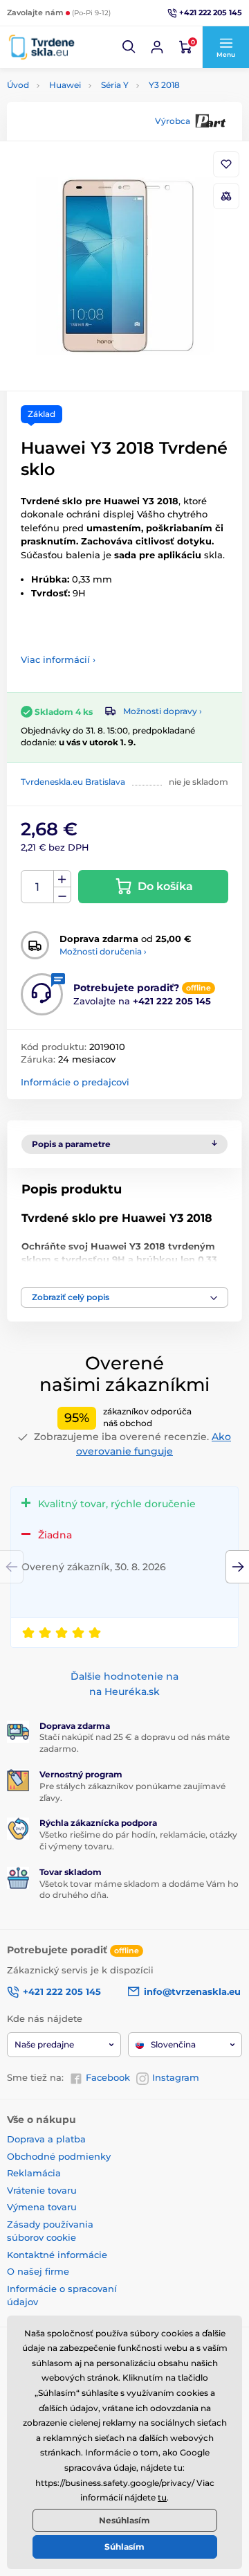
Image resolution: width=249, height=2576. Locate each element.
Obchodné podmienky (59, 2156)
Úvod (18, 85)
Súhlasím (124, 2547)
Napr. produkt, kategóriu (95, 115)
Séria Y (115, 85)
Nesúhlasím (124, 2520)
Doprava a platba (46, 2139)
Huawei (65, 85)
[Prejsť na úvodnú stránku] (41, 47)
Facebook (108, 2077)
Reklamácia (34, 2173)
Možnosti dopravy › (163, 711)
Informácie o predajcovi (75, 1082)
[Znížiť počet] (62, 895)
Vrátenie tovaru (42, 2190)
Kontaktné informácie (57, 2255)
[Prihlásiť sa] (157, 47)
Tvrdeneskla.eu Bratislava (73, 782)
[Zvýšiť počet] (62, 879)
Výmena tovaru (42, 2207)
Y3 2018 (164, 85)
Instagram (176, 2077)
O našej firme (38, 2271)
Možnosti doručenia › (103, 951)
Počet (38, 887)
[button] (129, 47)
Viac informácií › (58, 659)
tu (162, 2497)
